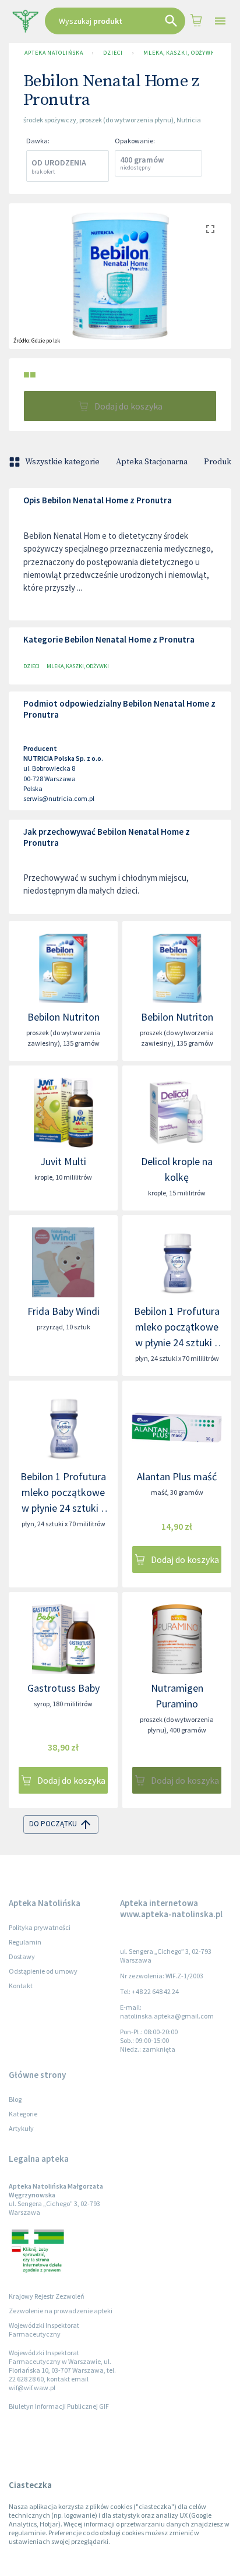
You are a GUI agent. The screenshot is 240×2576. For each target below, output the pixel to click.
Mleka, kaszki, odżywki (180, 53)
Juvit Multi (63, 1161)
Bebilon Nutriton (63, 1017)
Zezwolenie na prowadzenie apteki (61, 2311)
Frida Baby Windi (63, 1311)
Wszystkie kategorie (62, 462)
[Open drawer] (220, 21)
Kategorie (23, 2114)
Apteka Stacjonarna (152, 462)
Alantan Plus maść (177, 1476)
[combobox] (115, 21)
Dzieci (113, 53)
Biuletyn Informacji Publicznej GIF (59, 2406)
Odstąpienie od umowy (43, 1971)
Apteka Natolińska (54, 53)
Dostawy (22, 1956)
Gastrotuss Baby (63, 1688)
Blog (15, 2099)
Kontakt (21, 1986)
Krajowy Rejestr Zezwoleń (47, 2296)
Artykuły (21, 2128)
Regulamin (25, 1942)
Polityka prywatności (40, 1927)
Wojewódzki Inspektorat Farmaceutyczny (44, 2330)
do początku (53, 1824)
